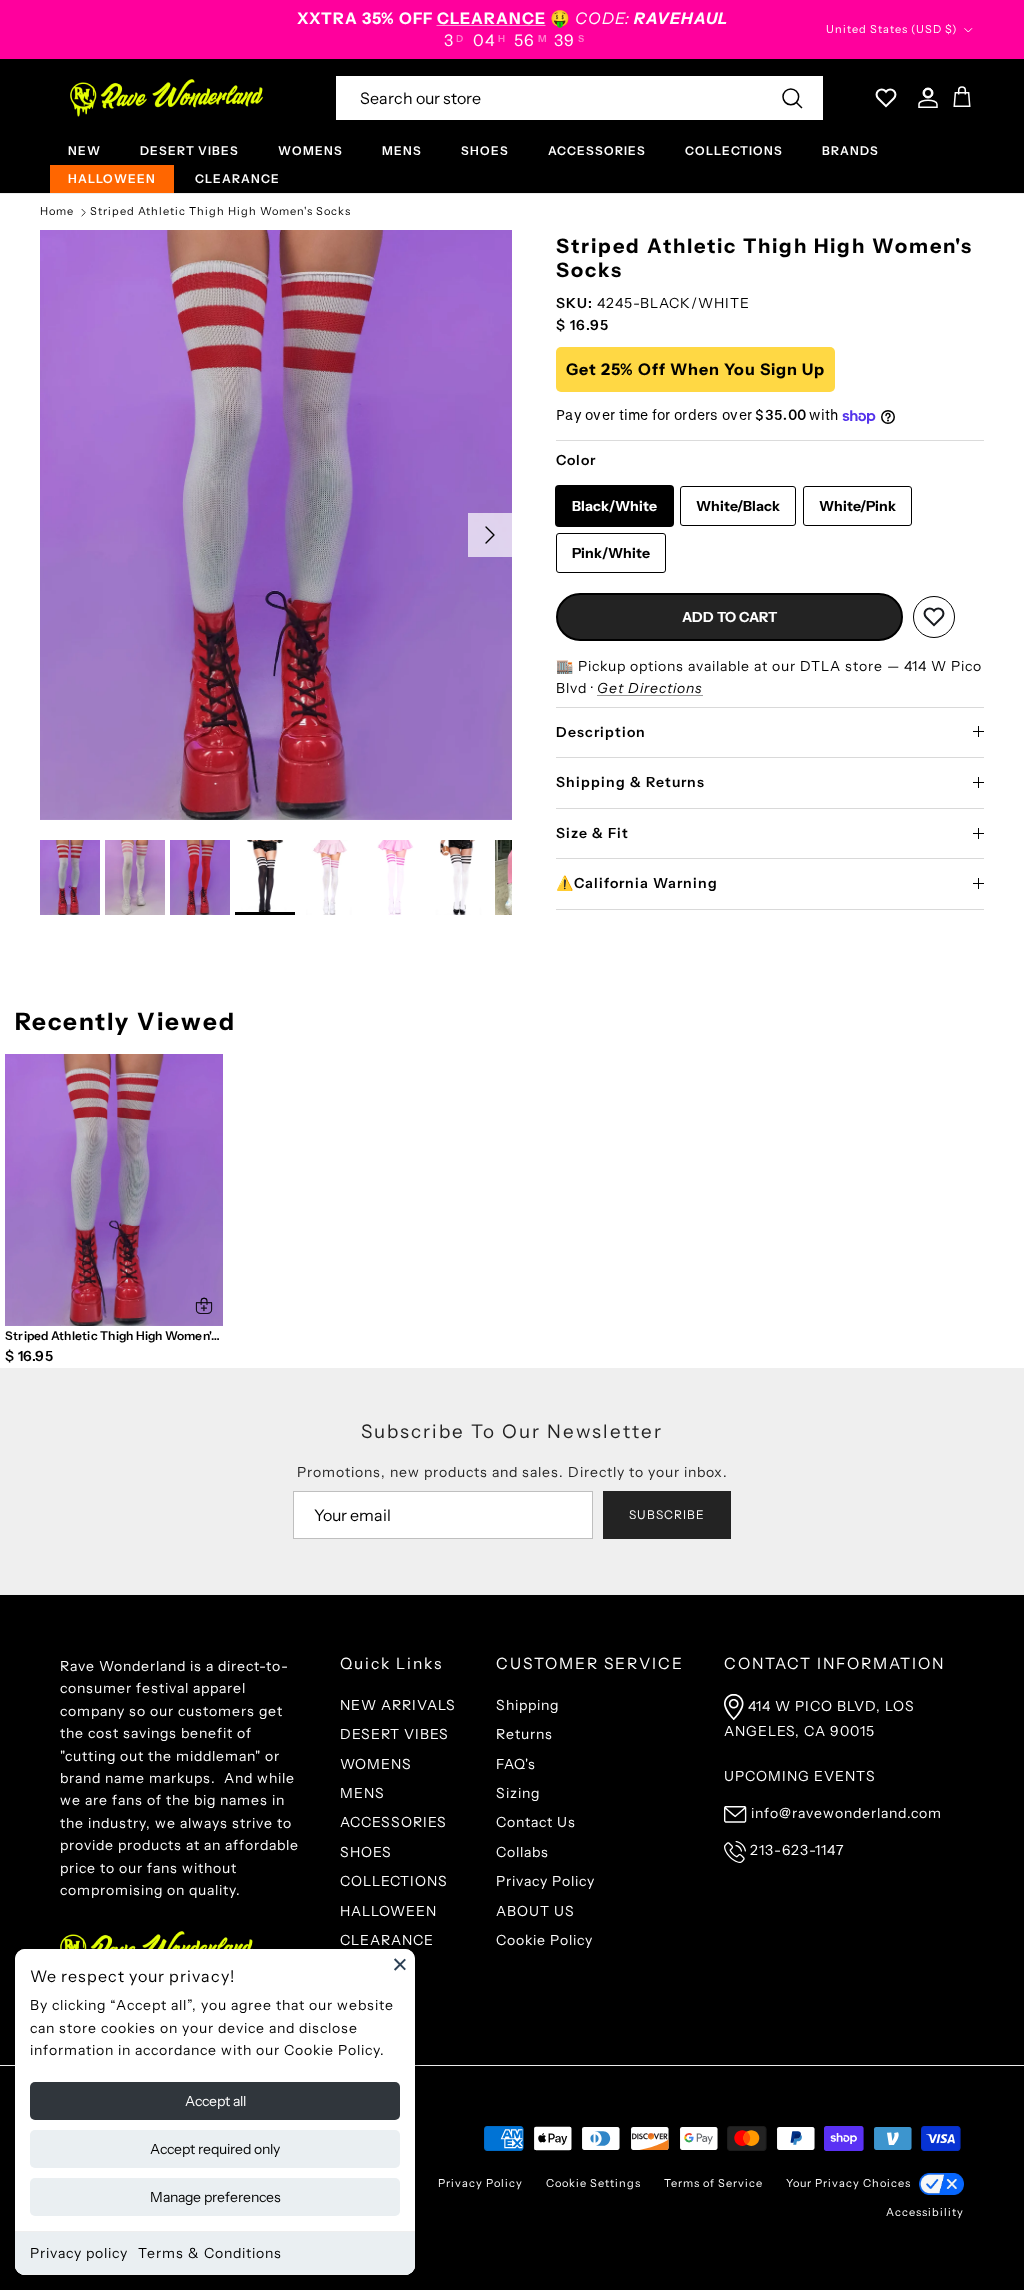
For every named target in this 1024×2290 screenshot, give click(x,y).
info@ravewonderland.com (846, 1813)
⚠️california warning (637, 883)
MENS (402, 150)
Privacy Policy (545, 1881)
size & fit (592, 833)
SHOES (485, 150)
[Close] (400, 1964)
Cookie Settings (593, 2183)
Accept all (215, 2101)
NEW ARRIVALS (398, 1705)
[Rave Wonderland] (167, 98)
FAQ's (516, 1764)
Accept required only (215, 2149)
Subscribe (667, 1514)
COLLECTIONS (734, 150)
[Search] (792, 98)
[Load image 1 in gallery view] (276, 525)
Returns (524, 1734)
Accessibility (925, 2212)
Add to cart (729, 617)
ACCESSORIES (597, 150)
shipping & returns (630, 782)
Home (57, 212)
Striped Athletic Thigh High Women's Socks (220, 212)
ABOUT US (535, 1911)
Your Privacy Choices (848, 2183)
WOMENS (310, 150)
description (601, 732)
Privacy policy (79, 2253)
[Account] (924, 98)
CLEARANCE (237, 178)
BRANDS (850, 150)
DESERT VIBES (189, 150)
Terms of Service (713, 2183)
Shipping (527, 1705)
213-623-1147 (797, 1850)
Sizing (518, 1793)
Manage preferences (215, 2197)
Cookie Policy (544, 1940)
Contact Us (536, 1822)
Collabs (522, 1852)
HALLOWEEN (112, 178)
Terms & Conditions (210, 2253)
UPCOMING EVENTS (800, 1776)
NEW (84, 150)
